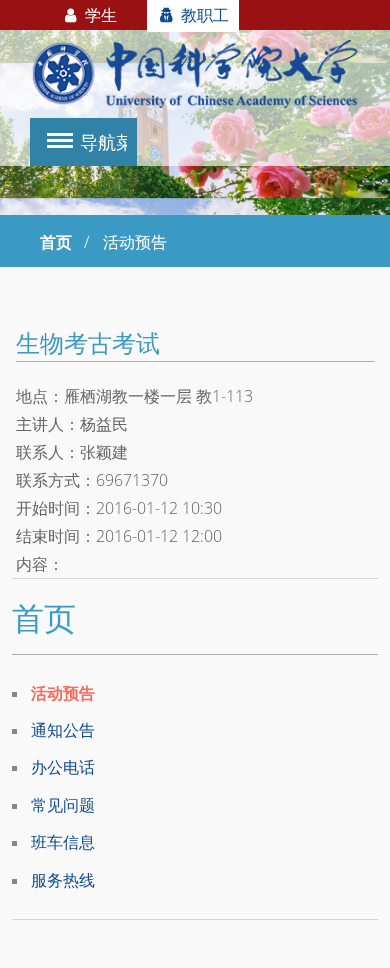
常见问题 (63, 805)
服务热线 (63, 880)
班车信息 (63, 842)
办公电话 (63, 767)
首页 (56, 242)
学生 (99, 15)
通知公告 (63, 730)
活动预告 (63, 693)
